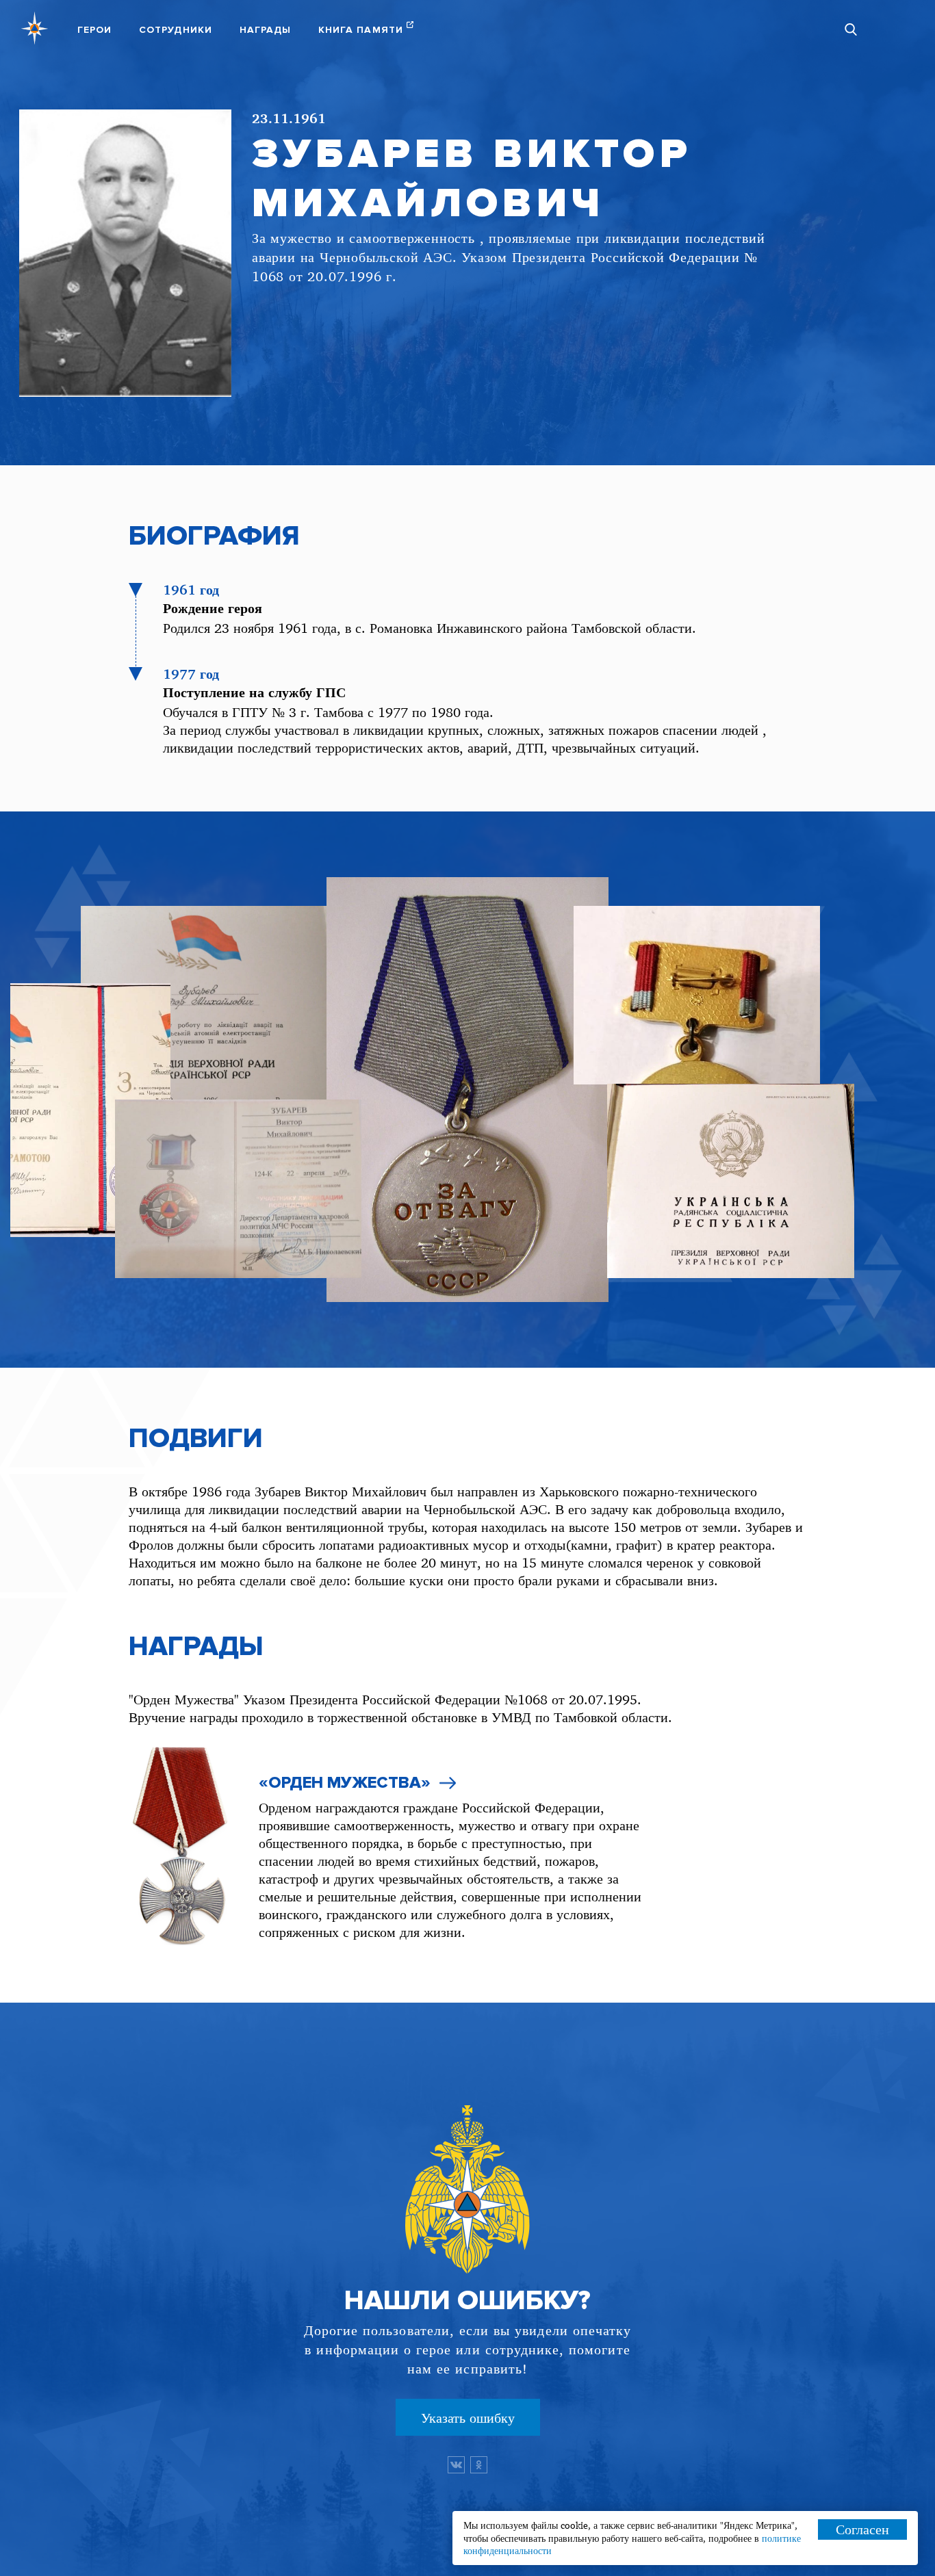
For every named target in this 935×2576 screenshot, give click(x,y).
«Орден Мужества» (345, 1783)
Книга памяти (361, 30)
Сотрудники (176, 30)
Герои (94, 30)
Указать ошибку (468, 2418)
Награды (265, 30)
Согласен (862, 2529)
